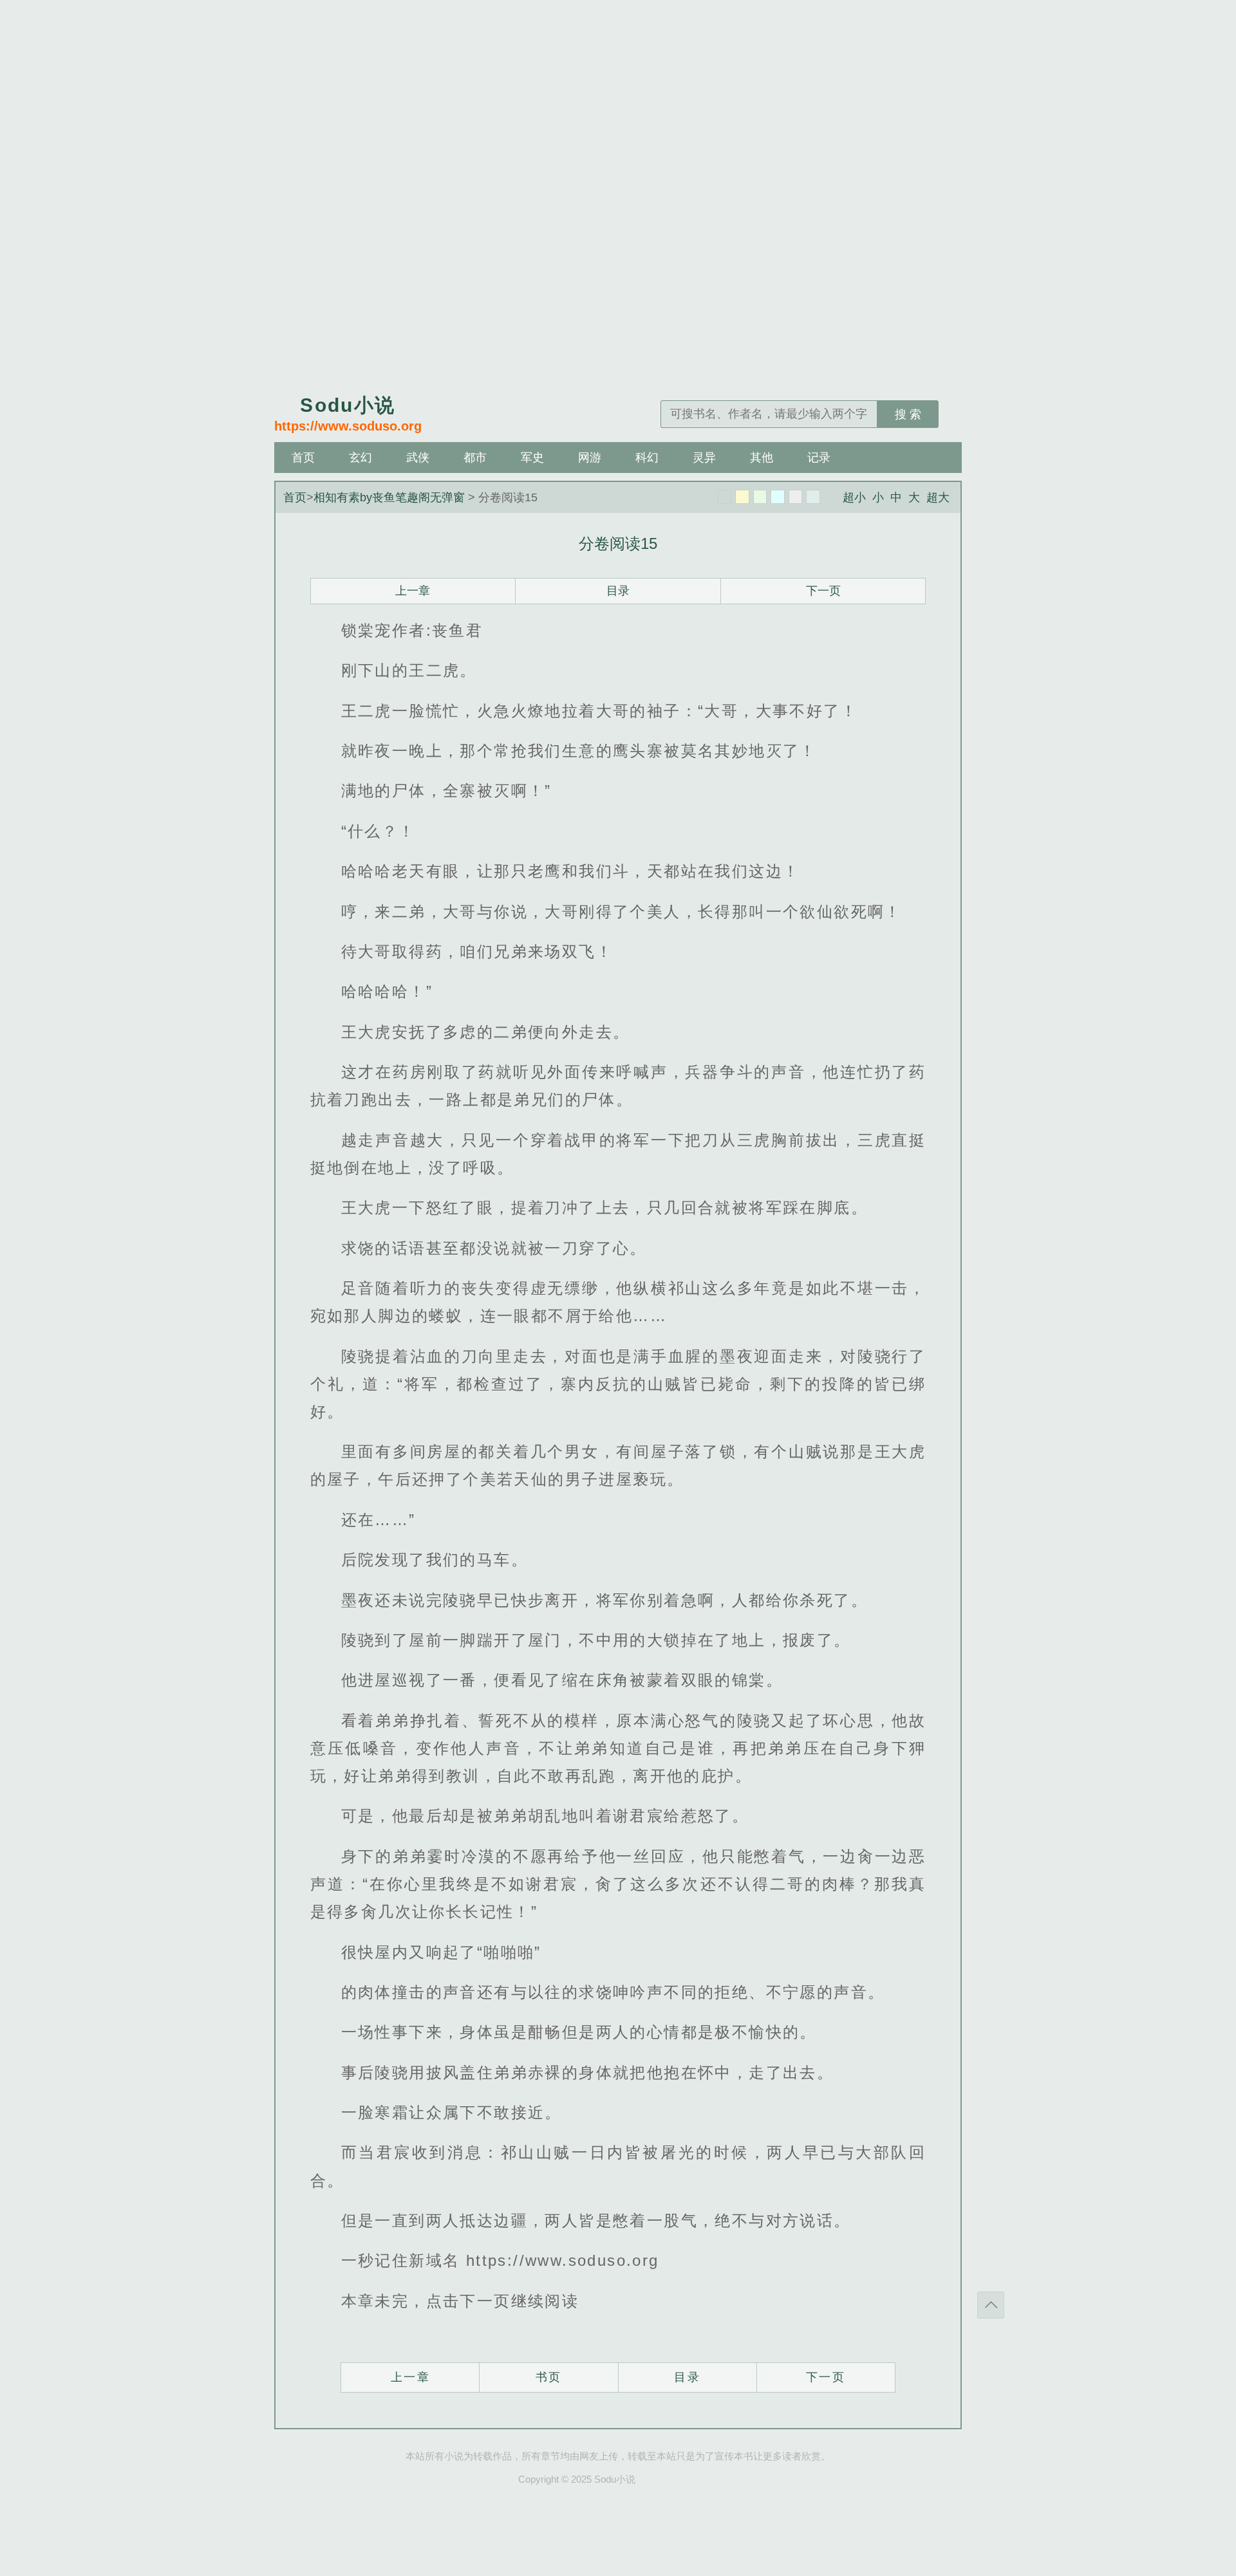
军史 (532, 458)
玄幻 (360, 458)
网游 (590, 458)
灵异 (704, 458)
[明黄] (742, 497)
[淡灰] (796, 497)
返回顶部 (991, 2305)
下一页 (823, 591)
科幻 (647, 458)
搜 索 (908, 414)
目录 (618, 591)
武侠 (418, 458)
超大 (938, 497)
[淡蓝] (778, 497)
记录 (819, 458)
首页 (303, 458)
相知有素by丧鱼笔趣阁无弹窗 (389, 497)
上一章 (413, 591)
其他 (762, 458)
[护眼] (760, 497)
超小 (854, 497)
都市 (475, 458)
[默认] (725, 497)
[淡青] (813, 497)
